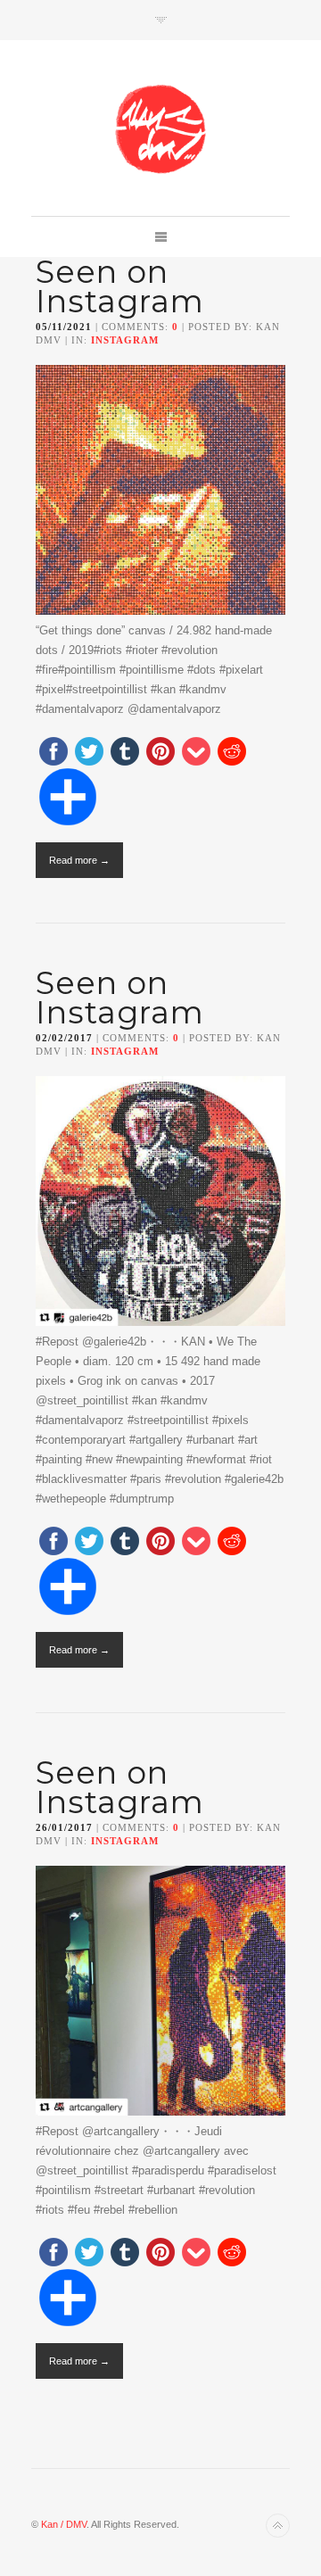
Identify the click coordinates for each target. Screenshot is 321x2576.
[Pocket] (196, 753)
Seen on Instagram (120, 286)
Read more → (79, 860)
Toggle (161, 20)
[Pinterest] (160, 753)
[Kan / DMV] (160, 129)
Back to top (278, 2526)
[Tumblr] (125, 753)
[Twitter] (89, 753)
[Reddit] (232, 753)
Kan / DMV (64, 2524)
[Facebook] (53, 753)
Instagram (125, 340)
